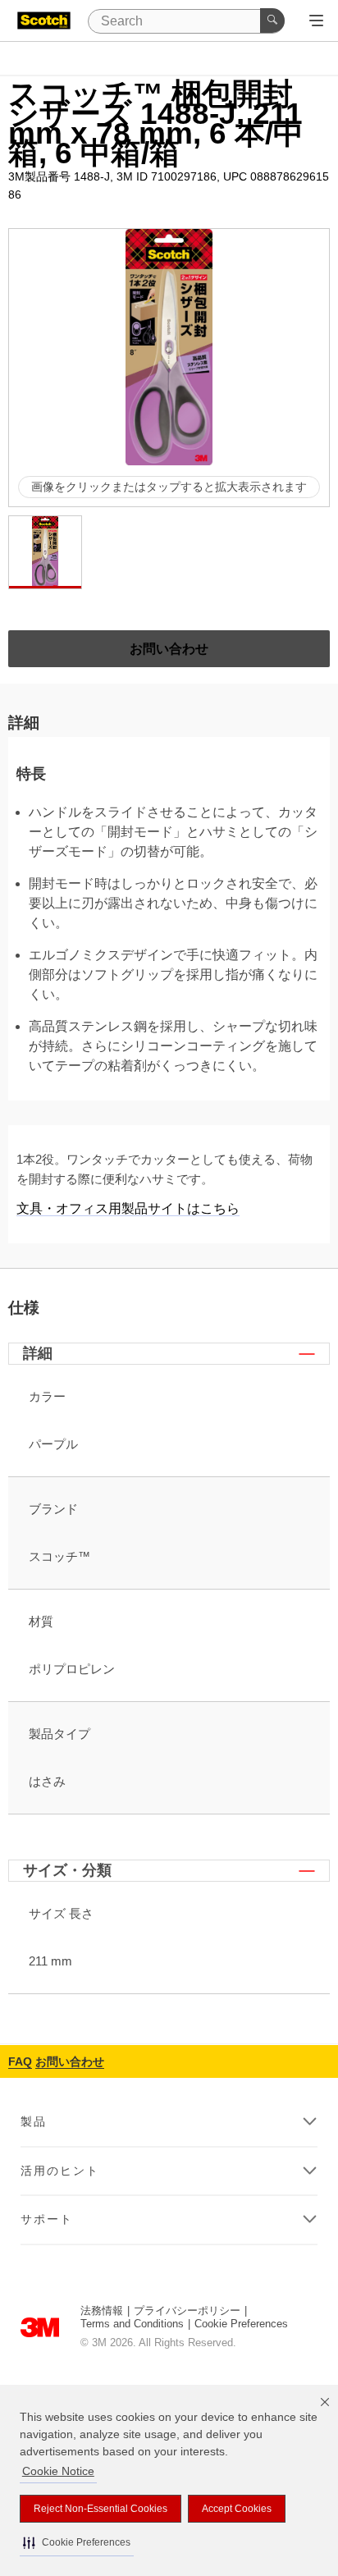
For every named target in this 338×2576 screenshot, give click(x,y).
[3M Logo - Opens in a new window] (44, 21)
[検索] (272, 21)
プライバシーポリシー (187, 2311)
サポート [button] (47, 2219)
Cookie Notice (58, 2471)
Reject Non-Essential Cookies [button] (100, 2509)
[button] (77, 2543)
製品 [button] (34, 2121)
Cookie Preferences (241, 2324)
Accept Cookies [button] (237, 2509)
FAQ (20, 2061)
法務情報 (102, 2311)
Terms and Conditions (132, 2324)
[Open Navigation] (316, 21)
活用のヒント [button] (60, 2171)
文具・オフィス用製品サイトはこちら (128, 1208)
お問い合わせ (70, 2061)
